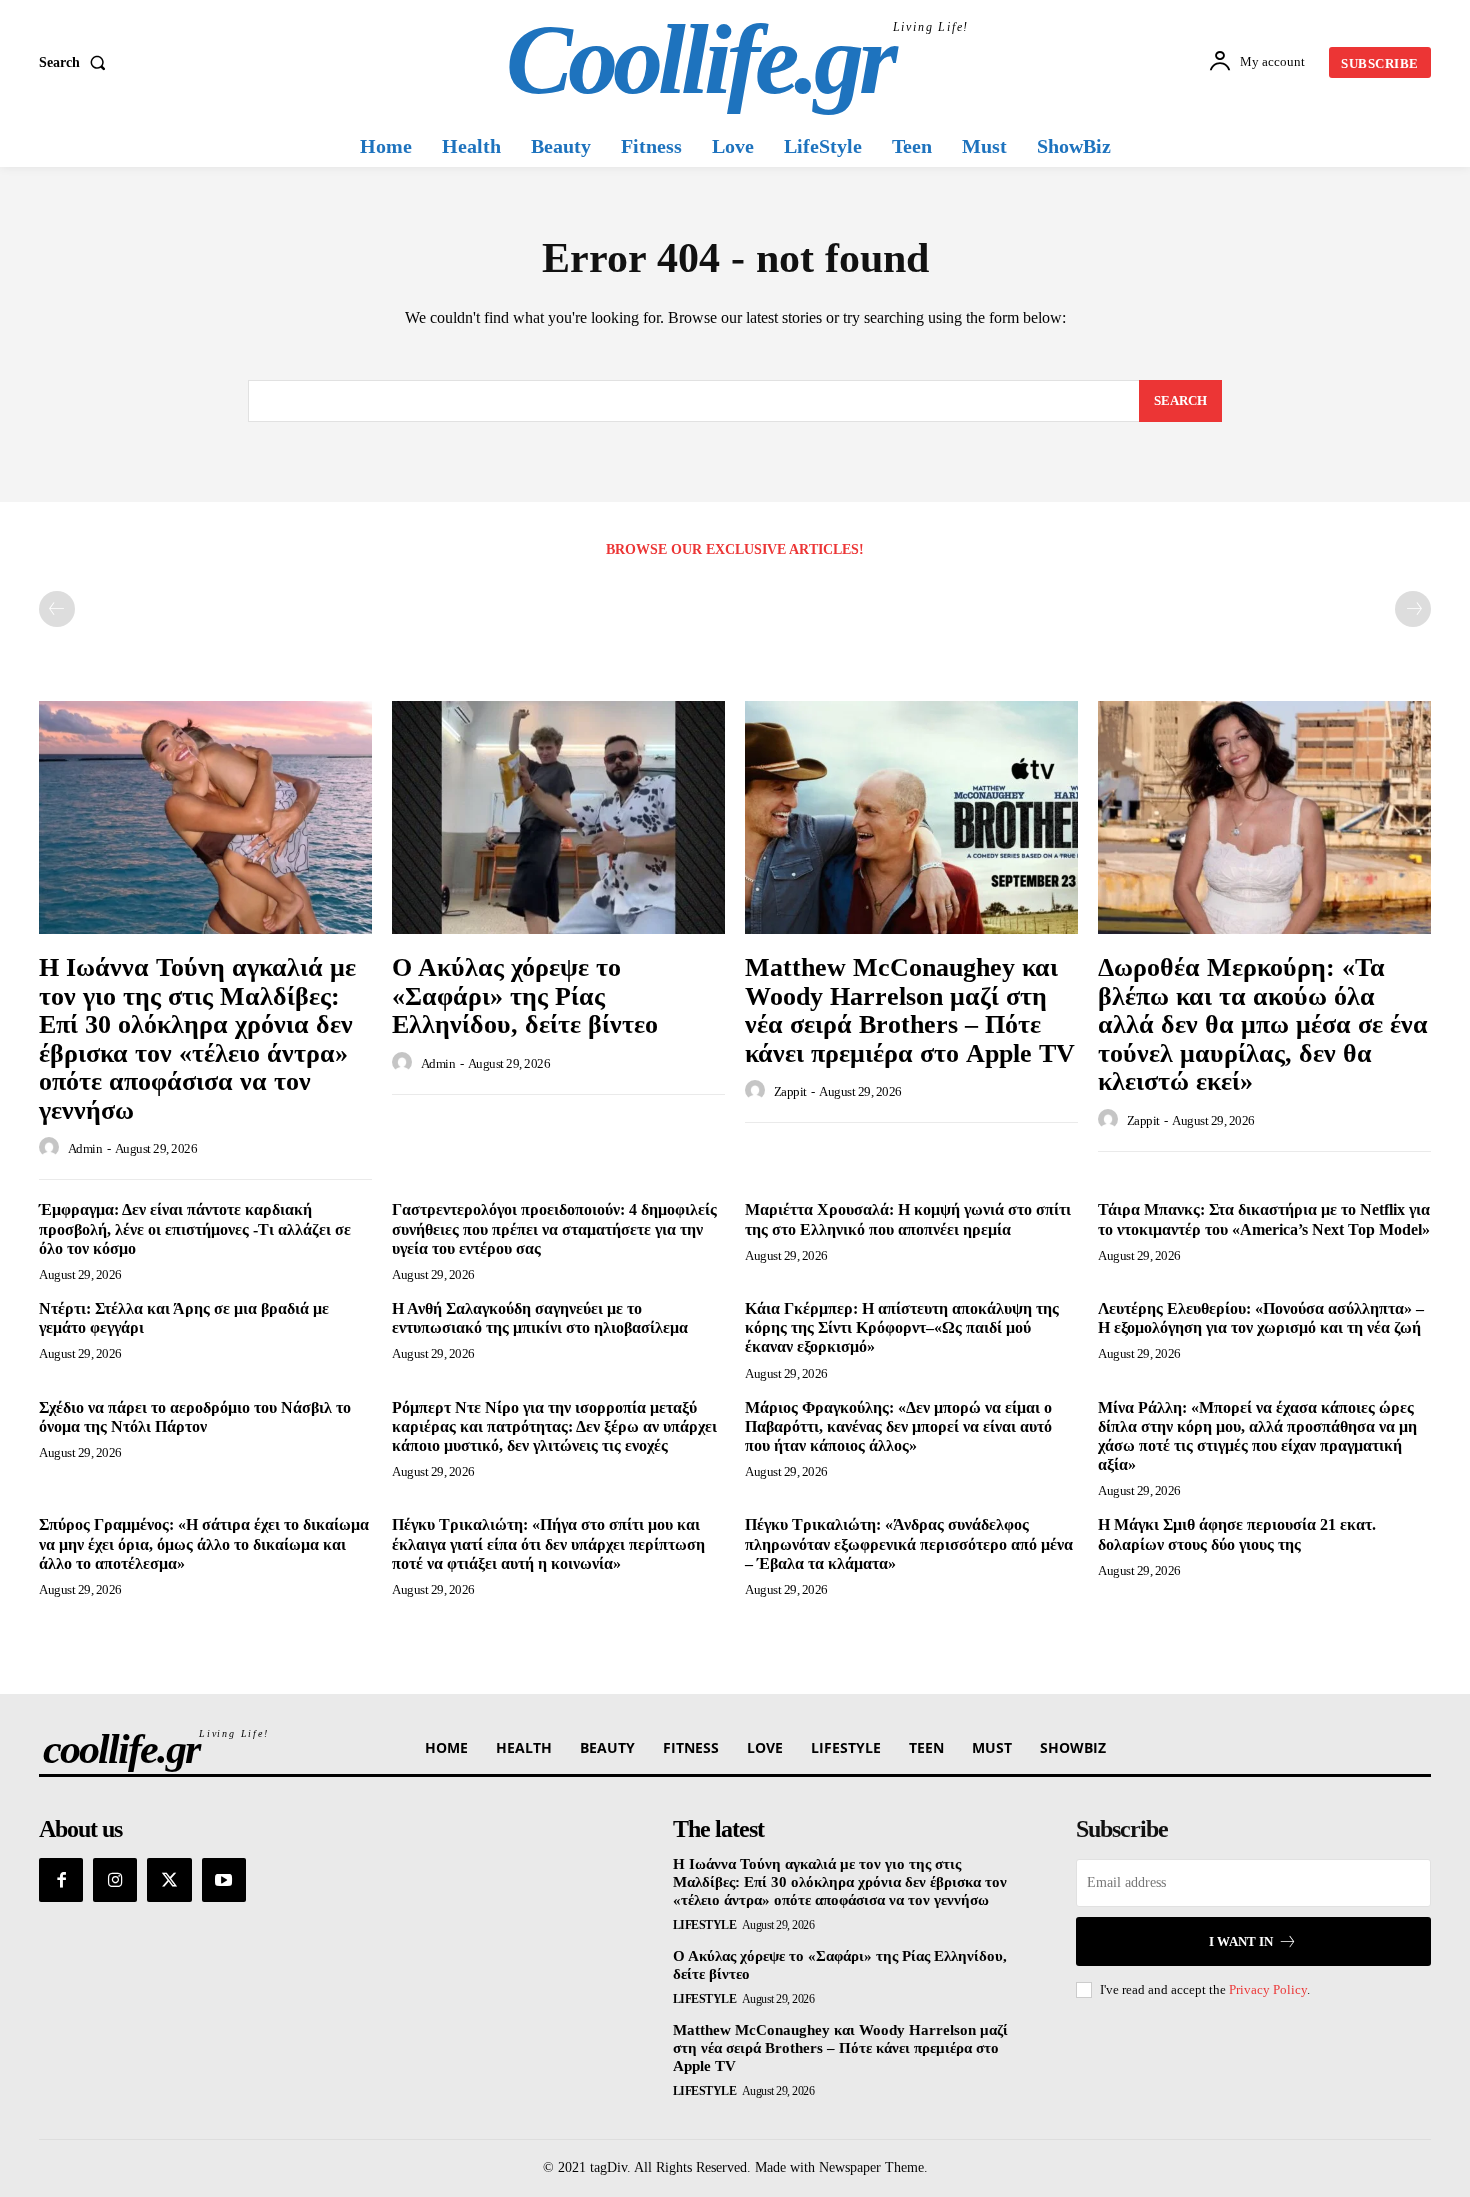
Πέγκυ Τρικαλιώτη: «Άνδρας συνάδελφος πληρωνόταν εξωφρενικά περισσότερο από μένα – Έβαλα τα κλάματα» (909, 1543)
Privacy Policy (1268, 1989)
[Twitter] (169, 1880)
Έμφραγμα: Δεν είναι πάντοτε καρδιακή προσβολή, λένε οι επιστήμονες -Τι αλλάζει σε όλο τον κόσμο (195, 1228)
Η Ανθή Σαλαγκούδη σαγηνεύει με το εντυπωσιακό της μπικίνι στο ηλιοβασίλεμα (540, 1318)
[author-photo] (52, 1148)
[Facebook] (61, 1880)
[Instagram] (115, 1880)
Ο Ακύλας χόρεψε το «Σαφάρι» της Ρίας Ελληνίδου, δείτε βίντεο (525, 996)
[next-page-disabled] (1413, 609)
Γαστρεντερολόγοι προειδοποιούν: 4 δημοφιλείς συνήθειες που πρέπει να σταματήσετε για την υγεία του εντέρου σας (554, 1228)
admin (85, 1148)
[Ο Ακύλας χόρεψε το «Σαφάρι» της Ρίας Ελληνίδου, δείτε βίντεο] (558, 817)
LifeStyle (705, 1925)
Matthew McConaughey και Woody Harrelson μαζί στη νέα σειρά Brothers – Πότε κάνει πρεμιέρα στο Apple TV (910, 1010)
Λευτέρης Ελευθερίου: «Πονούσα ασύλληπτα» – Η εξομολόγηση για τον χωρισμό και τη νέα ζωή (1261, 1318)
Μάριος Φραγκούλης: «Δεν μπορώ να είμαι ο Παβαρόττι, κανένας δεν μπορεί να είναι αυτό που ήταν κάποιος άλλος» (898, 1426)
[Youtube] (224, 1880)
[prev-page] (57, 609)
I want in (1241, 1941)
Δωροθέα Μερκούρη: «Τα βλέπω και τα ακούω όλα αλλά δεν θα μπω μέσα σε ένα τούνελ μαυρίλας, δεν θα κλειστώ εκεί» (1263, 1024)
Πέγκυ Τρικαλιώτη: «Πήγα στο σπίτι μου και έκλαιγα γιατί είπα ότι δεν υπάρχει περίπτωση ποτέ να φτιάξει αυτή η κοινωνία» (548, 1543)
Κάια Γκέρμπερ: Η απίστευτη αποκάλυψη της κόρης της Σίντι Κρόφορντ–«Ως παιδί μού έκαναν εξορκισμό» (902, 1327)
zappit (790, 1091)
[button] (76, 63)
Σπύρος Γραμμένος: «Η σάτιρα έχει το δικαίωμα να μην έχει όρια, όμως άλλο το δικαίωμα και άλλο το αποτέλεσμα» (204, 1543)
